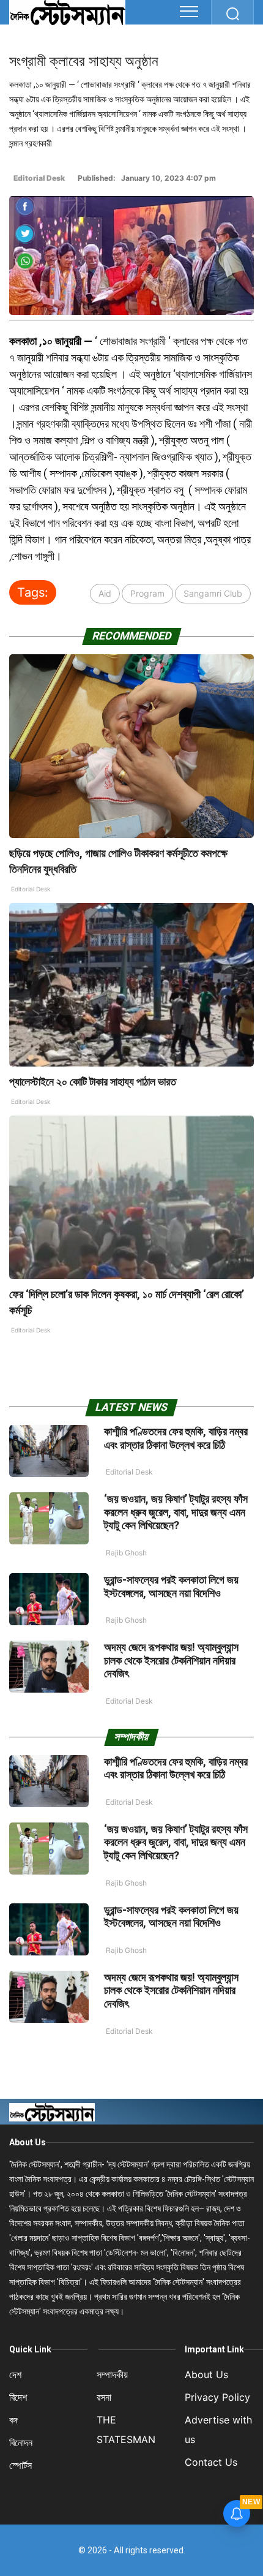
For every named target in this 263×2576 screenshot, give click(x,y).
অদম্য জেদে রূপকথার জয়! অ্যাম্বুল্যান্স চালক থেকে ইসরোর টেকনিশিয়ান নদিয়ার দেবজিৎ (171, 1660)
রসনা (104, 2397)
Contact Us (211, 2462)
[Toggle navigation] (189, 12)
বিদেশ (18, 2397)
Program (147, 593)
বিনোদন (21, 2442)
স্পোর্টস (20, 2465)
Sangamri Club (213, 593)
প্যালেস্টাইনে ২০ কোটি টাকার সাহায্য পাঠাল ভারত (94, 1082)
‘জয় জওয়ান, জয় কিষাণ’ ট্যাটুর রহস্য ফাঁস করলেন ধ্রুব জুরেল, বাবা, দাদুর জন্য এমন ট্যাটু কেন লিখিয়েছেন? (176, 1512)
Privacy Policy (217, 2397)
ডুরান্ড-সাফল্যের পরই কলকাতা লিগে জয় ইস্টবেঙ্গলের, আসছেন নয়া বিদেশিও (171, 1586)
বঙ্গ (13, 2420)
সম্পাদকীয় (112, 2374)
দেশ (15, 2374)
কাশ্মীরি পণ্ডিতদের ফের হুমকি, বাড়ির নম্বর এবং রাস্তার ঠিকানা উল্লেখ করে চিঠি (176, 1438)
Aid (105, 593)
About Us (28, 2142)
